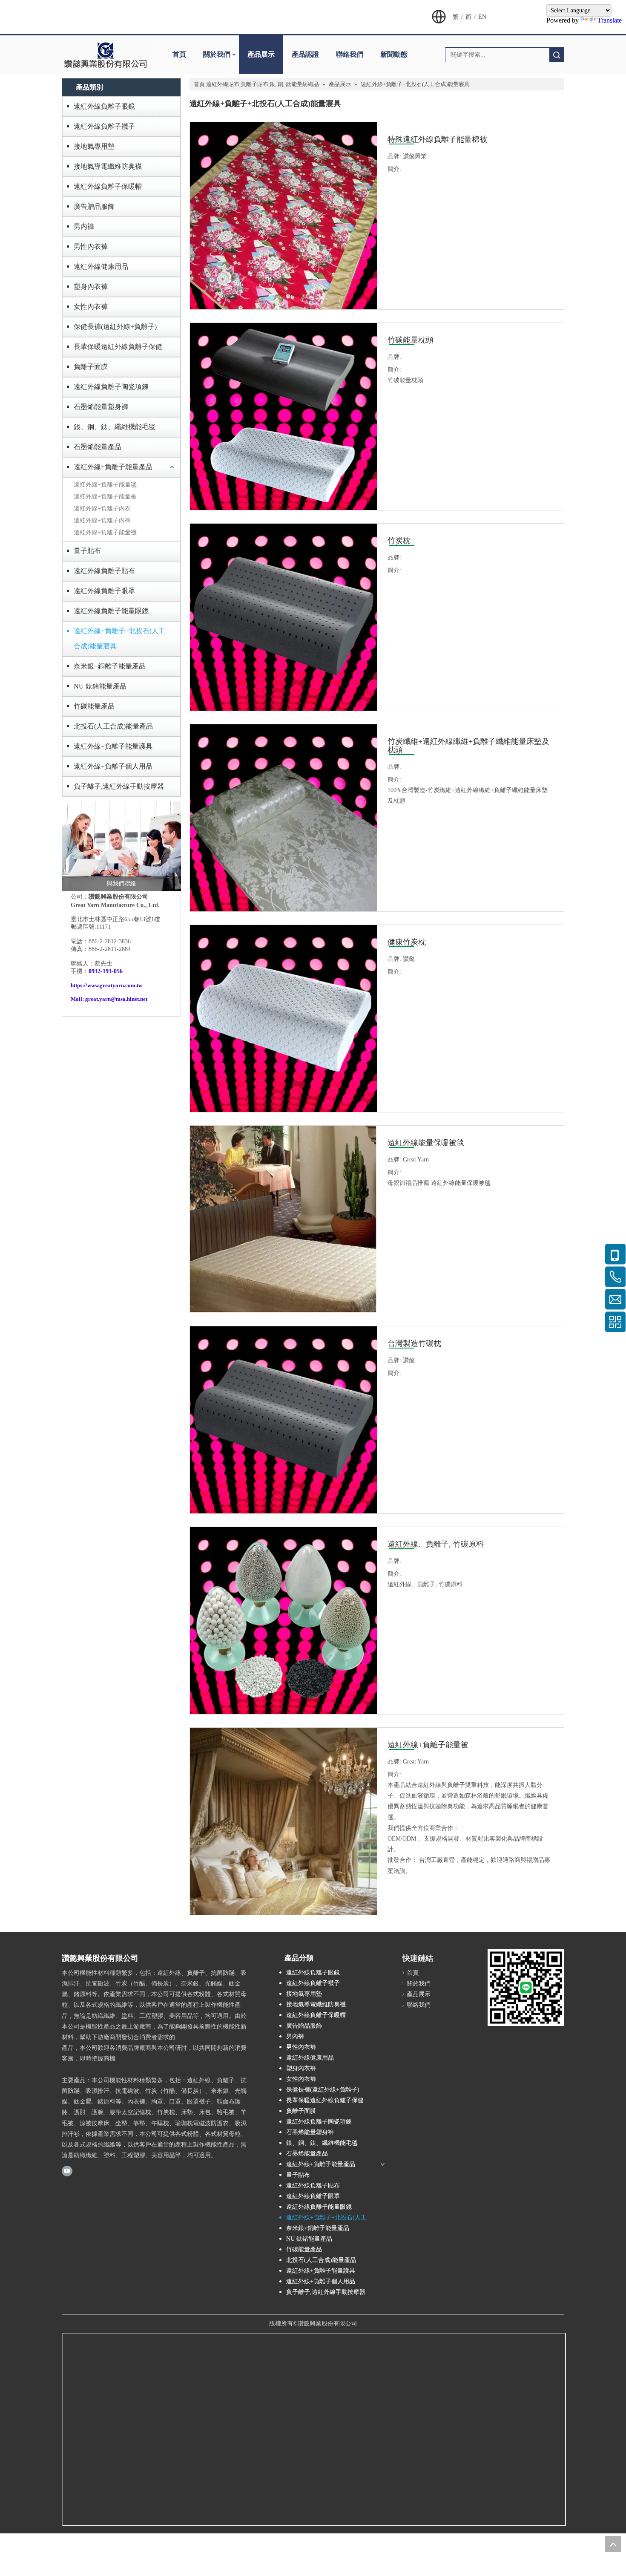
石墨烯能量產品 (98, 447)
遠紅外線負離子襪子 (104, 126)
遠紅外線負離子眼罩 (104, 591)
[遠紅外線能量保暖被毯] (283, 1218)
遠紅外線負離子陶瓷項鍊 (111, 387)
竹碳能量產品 (94, 706)
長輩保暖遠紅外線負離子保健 (118, 347)
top (613, 2544)
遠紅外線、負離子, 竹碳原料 (436, 1544)
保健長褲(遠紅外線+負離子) (115, 327)
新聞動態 (394, 54)
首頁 (179, 54)
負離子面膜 (91, 367)
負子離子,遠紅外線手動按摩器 (119, 786)
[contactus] (121, 846)
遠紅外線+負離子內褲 (102, 520)
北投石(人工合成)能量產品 (113, 726)
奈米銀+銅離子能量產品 (110, 666)
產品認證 (305, 54)
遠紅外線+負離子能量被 (105, 497)
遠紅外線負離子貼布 (104, 571)
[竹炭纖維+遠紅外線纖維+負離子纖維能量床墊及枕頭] (283, 817)
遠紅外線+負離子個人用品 (113, 766)
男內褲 (84, 226)
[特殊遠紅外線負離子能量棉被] (283, 215)
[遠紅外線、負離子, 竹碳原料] (283, 1620)
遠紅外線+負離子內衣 (102, 509)
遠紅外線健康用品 (101, 267)
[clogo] (105, 55)
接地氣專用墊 (94, 146)
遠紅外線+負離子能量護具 (113, 746)
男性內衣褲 (91, 246)
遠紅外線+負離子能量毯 (105, 485)
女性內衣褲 (91, 307)
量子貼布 (87, 551)
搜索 (557, 55)
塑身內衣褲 (91, 287)
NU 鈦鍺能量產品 (100, 686)
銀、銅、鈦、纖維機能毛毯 (115, 427)
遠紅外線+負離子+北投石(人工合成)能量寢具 (119, 638)
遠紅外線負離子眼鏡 (104, 106)
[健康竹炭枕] (283, 1018)
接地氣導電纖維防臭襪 (108, 166)
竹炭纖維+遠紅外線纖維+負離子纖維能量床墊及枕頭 (468, 746)
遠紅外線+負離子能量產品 (113, 467)
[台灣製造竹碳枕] (283, 1419)
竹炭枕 (399, 541)
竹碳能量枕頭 (411, 340)
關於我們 (217, 54)
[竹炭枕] (283, 616)
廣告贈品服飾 (94, 206)
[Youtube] (67, 2170)
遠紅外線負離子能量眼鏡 (111, 611)
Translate (610, 20)
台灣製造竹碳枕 (414, 1343)
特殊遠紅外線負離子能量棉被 (437, 139)
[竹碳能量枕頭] (283, 416)
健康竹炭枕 (407, 942)
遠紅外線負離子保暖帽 (108, 186)
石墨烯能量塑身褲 (101, 407)
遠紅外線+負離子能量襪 (105, 532)
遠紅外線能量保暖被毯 (426, 1143)
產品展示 (261, 54)
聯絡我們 (350, 54)
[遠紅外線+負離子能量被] (283, 1855)
